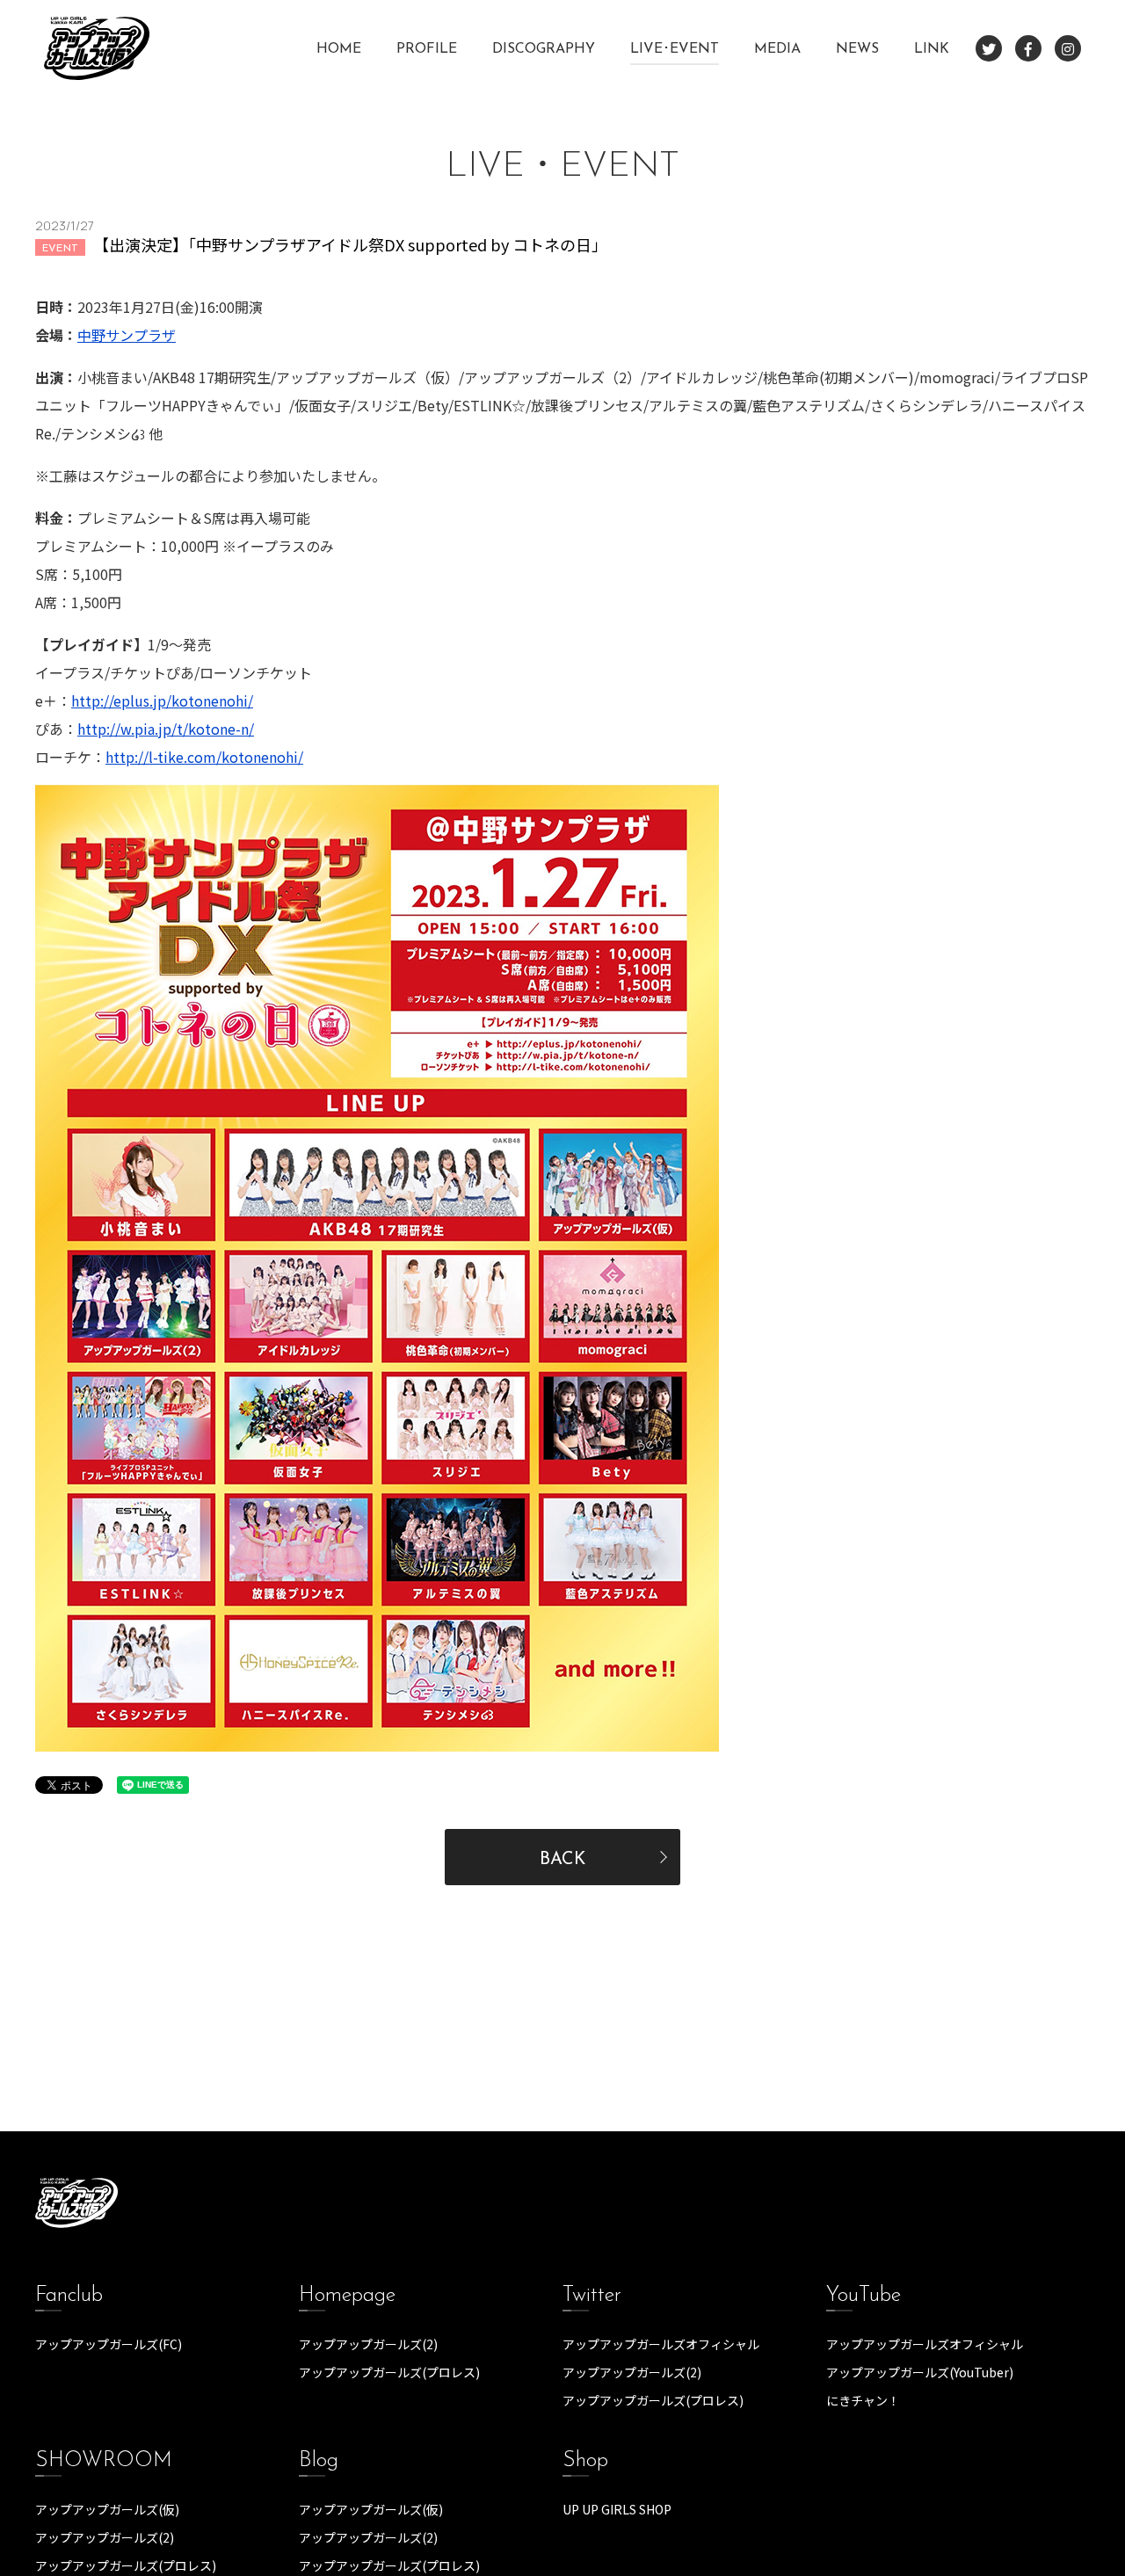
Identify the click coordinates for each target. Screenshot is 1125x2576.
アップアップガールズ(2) (368, 2344)
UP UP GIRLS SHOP (617, 2509)
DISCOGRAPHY (544, 49)
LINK (932, 49)
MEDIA (777, 49)
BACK (562, 1860)
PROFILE (427, 49)
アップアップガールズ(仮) (107, 2509)
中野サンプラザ (127, 335)
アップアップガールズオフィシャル (661, 2344)
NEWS (857, 49)
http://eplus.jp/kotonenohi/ (162, 700)
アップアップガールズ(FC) (109, 2344)
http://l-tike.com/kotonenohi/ (204, 757)
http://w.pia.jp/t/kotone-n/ (166, 729)
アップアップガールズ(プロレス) (389, 2372)
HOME (339, 49)
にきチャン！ (863, 2400)
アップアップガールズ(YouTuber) (920, 2372)
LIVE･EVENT (675, 49)
